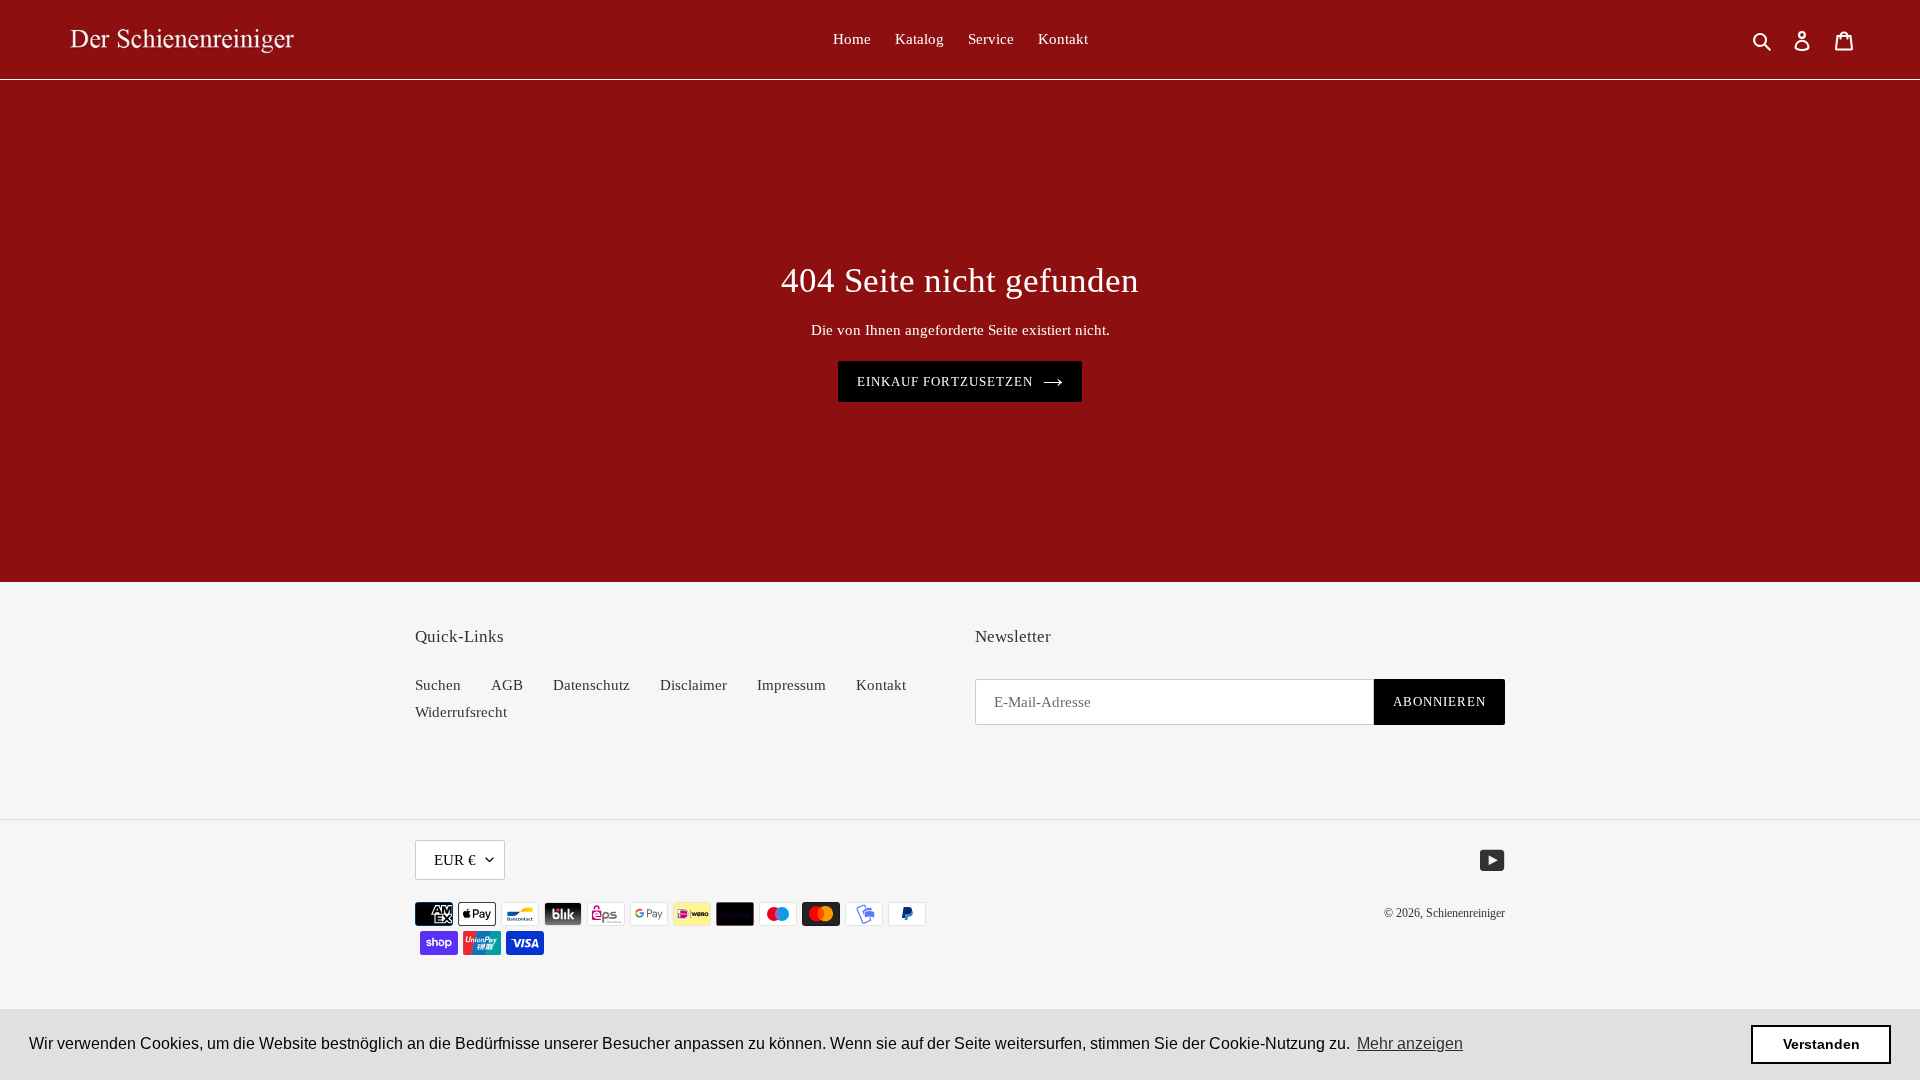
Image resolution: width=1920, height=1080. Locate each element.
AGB (507, 685)
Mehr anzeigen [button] (1410, 1043)
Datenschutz (591, 685)
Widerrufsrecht (461, 712)
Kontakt (881, 685)
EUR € (455, 860)
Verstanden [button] (1821, 1044)
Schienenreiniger (1465, 913)
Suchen (438, 685)
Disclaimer (693, 685)
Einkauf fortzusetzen (945, 381)
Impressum (791, 685)
